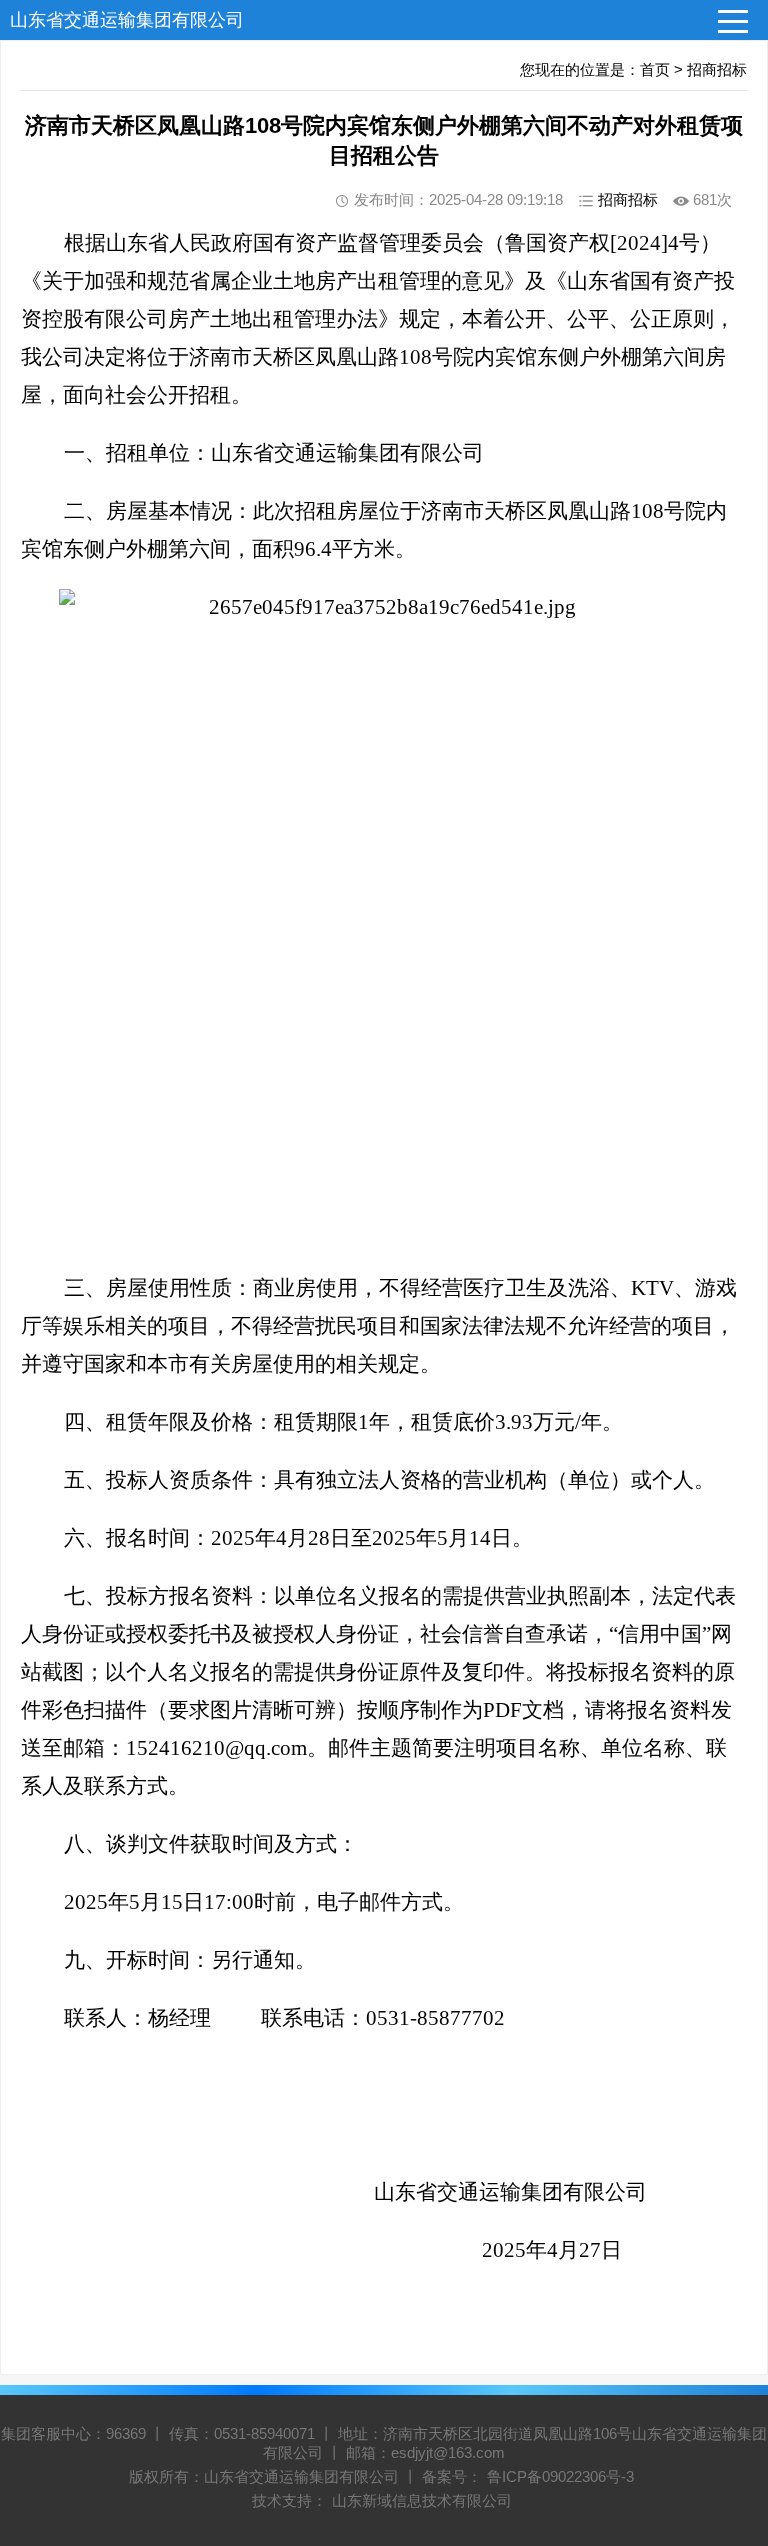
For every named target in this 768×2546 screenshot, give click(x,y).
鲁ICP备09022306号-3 (560, 2476)
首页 (655, 69)
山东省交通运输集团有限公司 (127, 20)
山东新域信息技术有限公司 (422, 2500)
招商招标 (717, 69)
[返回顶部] (727, 2270)
